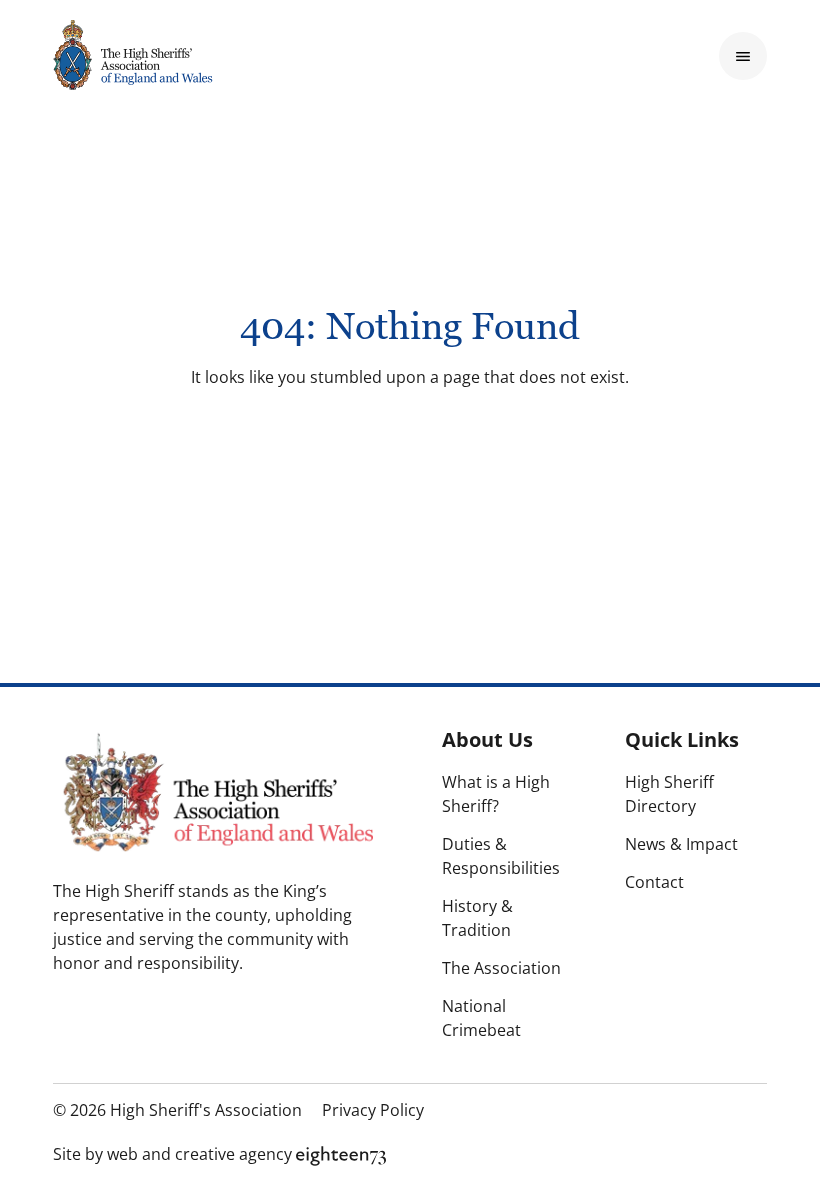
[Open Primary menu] (743, 56)
